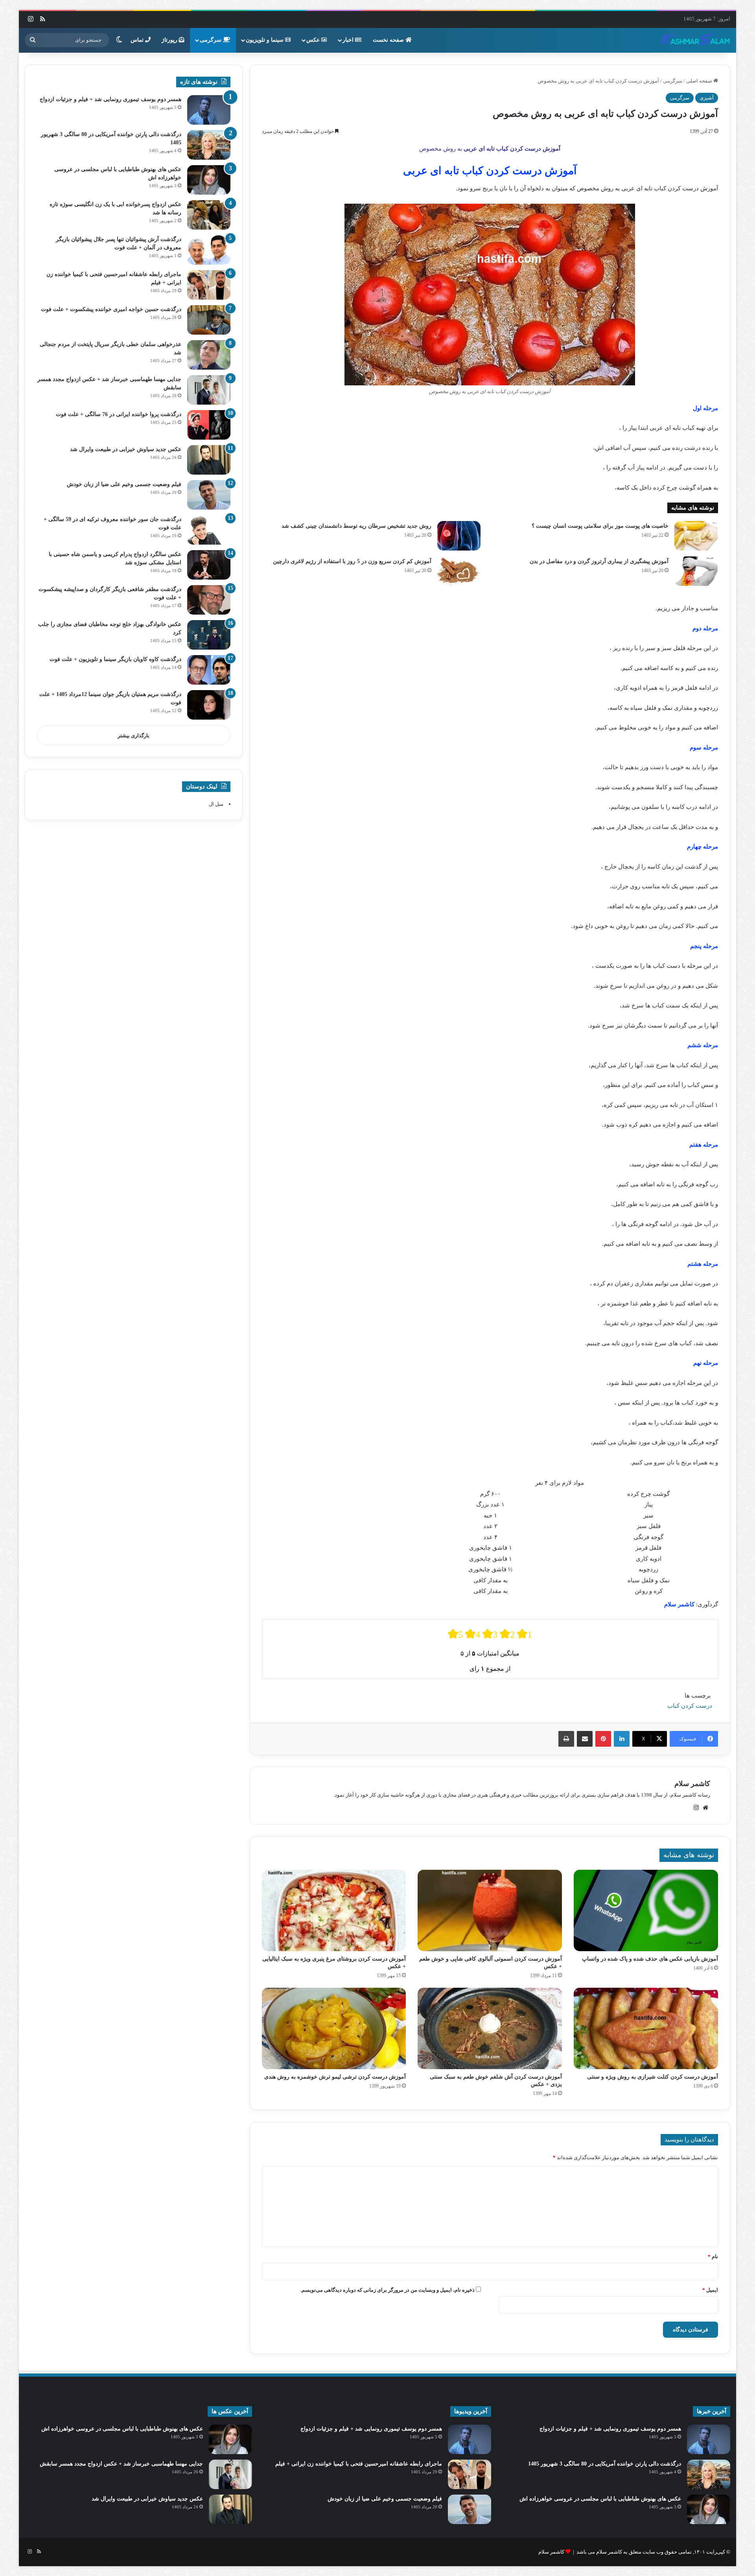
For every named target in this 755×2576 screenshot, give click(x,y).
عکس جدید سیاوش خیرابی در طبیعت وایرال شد (126, 449)
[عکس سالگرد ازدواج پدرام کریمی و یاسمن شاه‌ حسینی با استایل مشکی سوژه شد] (209, 565)
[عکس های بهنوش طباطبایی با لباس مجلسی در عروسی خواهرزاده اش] (209, 180)
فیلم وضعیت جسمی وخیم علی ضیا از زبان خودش (124, 484)
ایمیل (710, 2290)
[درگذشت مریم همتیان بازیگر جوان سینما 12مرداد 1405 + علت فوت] (209, 705)
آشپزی (707, 98)
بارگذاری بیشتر (134, 736)
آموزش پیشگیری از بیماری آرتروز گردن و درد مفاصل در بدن (599, 561)
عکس (314, 40)
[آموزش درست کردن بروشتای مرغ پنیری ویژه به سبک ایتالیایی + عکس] (334, 1910)
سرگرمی (211, 40)
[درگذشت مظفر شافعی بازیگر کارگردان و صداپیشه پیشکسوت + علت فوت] (209, 600)
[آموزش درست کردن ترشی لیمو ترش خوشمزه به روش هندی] (334, 2028)
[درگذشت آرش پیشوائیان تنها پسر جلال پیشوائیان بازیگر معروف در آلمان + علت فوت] (209, 250)
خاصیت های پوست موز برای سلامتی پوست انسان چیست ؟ (600, 526)
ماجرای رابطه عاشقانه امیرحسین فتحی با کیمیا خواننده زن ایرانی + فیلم (359, 2464)
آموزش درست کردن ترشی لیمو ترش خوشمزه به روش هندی (335, 2077)
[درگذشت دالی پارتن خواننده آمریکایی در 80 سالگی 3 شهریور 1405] (209, 145)
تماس (138, 40)
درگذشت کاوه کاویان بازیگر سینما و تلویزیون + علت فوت (115, 659)
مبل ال (216, 804)
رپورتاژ (170, 40)
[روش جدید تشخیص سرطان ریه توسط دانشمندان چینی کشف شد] (459, 536)
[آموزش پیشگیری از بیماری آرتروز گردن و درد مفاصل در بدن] (696, 571)
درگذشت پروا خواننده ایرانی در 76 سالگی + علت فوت (119, 414)
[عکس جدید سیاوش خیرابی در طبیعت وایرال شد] (209, 460)
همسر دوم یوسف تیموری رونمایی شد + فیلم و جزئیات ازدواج (110, 99)
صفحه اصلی (700, 81)
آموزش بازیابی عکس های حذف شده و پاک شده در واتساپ (650, 1959)
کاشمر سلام (692, 1784)
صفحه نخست (389, 40)
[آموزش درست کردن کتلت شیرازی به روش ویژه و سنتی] (646, 2028)
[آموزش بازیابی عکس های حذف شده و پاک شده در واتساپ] (646, 1910)
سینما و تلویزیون (265, 40)
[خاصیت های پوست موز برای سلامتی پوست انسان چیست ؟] (696, 536)
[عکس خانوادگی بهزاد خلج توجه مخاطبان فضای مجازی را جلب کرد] (209, 635)
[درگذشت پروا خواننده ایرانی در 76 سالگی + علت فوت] (209, 425)
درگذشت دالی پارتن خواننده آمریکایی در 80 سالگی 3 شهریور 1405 (605, 2464)
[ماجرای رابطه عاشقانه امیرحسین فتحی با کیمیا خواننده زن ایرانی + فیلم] (209, 285)
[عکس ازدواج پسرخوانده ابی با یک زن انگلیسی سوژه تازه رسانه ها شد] (209, 215)
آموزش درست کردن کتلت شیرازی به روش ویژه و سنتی (653, 2077)
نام (713, 2257)
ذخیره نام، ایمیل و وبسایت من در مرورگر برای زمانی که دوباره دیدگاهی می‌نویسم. (388, 2290)
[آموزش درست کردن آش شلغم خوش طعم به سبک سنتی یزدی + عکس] (490, 2028)
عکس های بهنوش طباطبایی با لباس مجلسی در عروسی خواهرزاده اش (600, 2499)
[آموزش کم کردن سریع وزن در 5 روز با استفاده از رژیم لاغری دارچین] (459, 571)
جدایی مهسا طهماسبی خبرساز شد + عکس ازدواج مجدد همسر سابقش (121, 2464)
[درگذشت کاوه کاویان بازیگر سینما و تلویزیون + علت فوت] (209, 670)
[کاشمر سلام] (696, 40)
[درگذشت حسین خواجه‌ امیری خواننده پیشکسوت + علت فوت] (209, 320)
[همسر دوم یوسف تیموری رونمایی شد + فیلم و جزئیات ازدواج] (209, 110)
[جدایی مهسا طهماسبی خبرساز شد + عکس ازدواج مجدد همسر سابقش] (209, 390)
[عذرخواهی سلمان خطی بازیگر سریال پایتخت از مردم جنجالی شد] (209, 355)
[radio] (455, 1634)
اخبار (349, 40)
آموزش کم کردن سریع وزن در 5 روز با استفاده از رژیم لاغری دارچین (352, 561)
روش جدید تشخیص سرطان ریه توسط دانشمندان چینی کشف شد (356, 526)
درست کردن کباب (690, 1706)
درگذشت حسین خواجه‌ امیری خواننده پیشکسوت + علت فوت (111, 309)
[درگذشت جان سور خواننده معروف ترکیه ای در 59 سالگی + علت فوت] (209, 530)
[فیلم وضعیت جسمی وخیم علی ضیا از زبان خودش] (209, 495)
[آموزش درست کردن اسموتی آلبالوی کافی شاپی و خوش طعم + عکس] (490, 1910)
